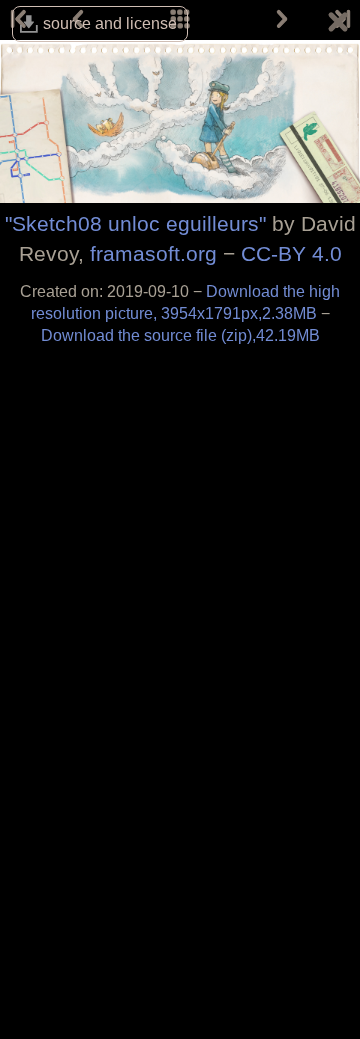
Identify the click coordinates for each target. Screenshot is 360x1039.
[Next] (282, 20)
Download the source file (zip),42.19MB (180, 335)
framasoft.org (153, 253)
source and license (110, 23)
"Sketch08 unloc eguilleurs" (135, 223)
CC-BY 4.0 (291, 253)
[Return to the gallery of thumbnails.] (338, 25)
